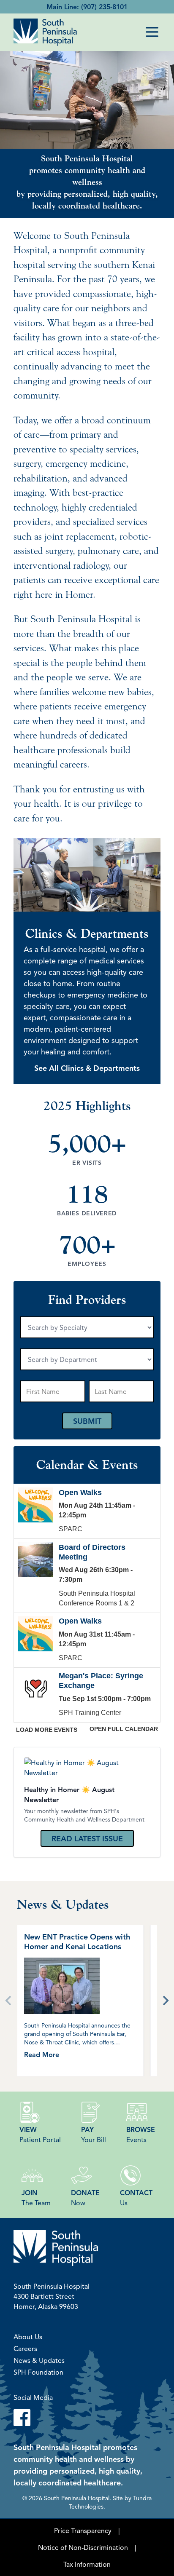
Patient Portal (40, 2135)
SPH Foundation (38, 2372)
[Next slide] (165, 2001)
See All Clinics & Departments (87, 1068)
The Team (36, 2198)
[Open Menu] (152, 32)
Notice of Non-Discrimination (83, 2547)
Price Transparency (83, 2531)
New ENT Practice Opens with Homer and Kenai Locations (77, 1941)
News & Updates (39, 2360)
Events (141, 2135)
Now (85, 2198)
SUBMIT (87, 1421)
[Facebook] (87, 2418)
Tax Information (87, 2564)
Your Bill (94, 2135)
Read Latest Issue (87, 1838)
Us (136, 2198)
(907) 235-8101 (104, 7)
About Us (28, 2337)
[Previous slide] (9, 2001)
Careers (25, 2349)
